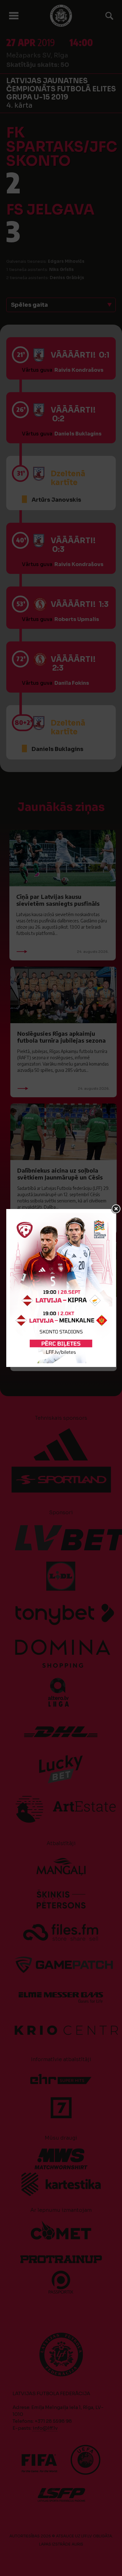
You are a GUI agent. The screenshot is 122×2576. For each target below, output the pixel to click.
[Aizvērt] (116, 1209)
